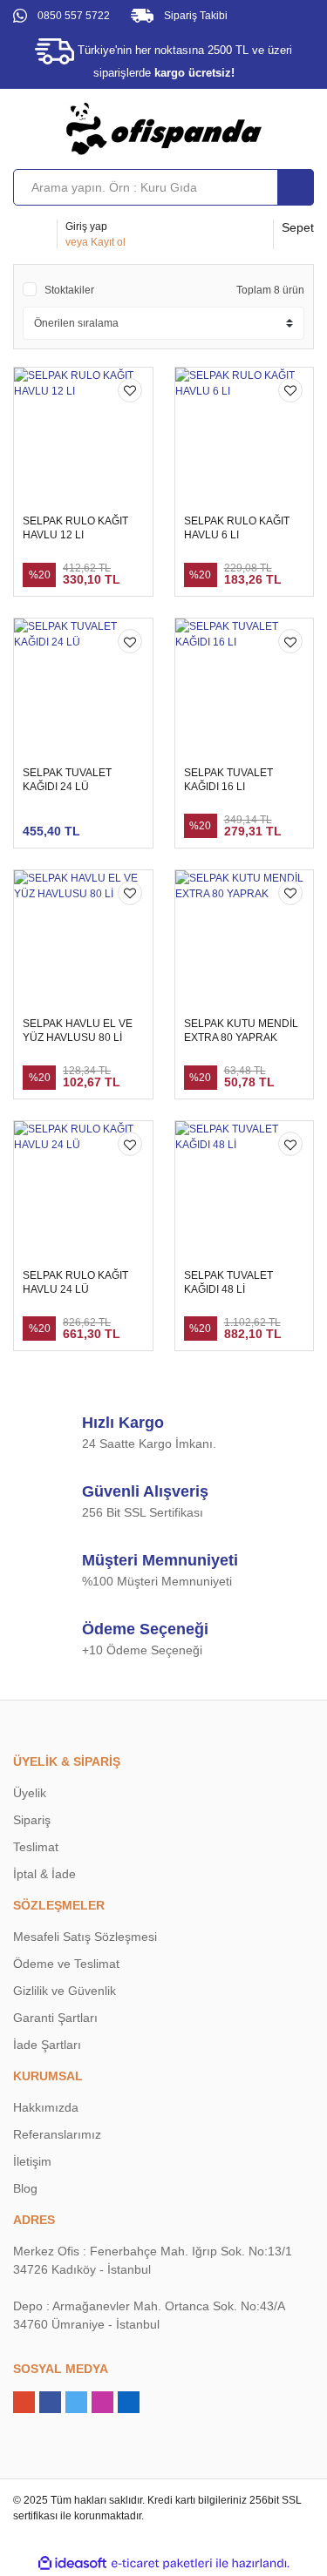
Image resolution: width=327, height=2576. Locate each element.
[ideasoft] (72, 2563)
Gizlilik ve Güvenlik (65, 1991)
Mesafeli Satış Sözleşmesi (85, 1937)
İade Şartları (47, 2045)
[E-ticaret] (162, 2563)
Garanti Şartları (55, 2018)
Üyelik (30, 1793)
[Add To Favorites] (130, 390)
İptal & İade (44, 1874)
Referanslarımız (57, 2134)
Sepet (298, 227)
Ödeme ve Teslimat (66, 1964)
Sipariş (32, 1820)
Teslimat (36, 1847)
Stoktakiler (69, 290)
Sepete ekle (242, 570)
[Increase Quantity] (151, 571)
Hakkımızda (46, 2107)
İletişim (32, 2161)
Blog (25, 2188)
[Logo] (164, 128)
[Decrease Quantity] (95, 571)
